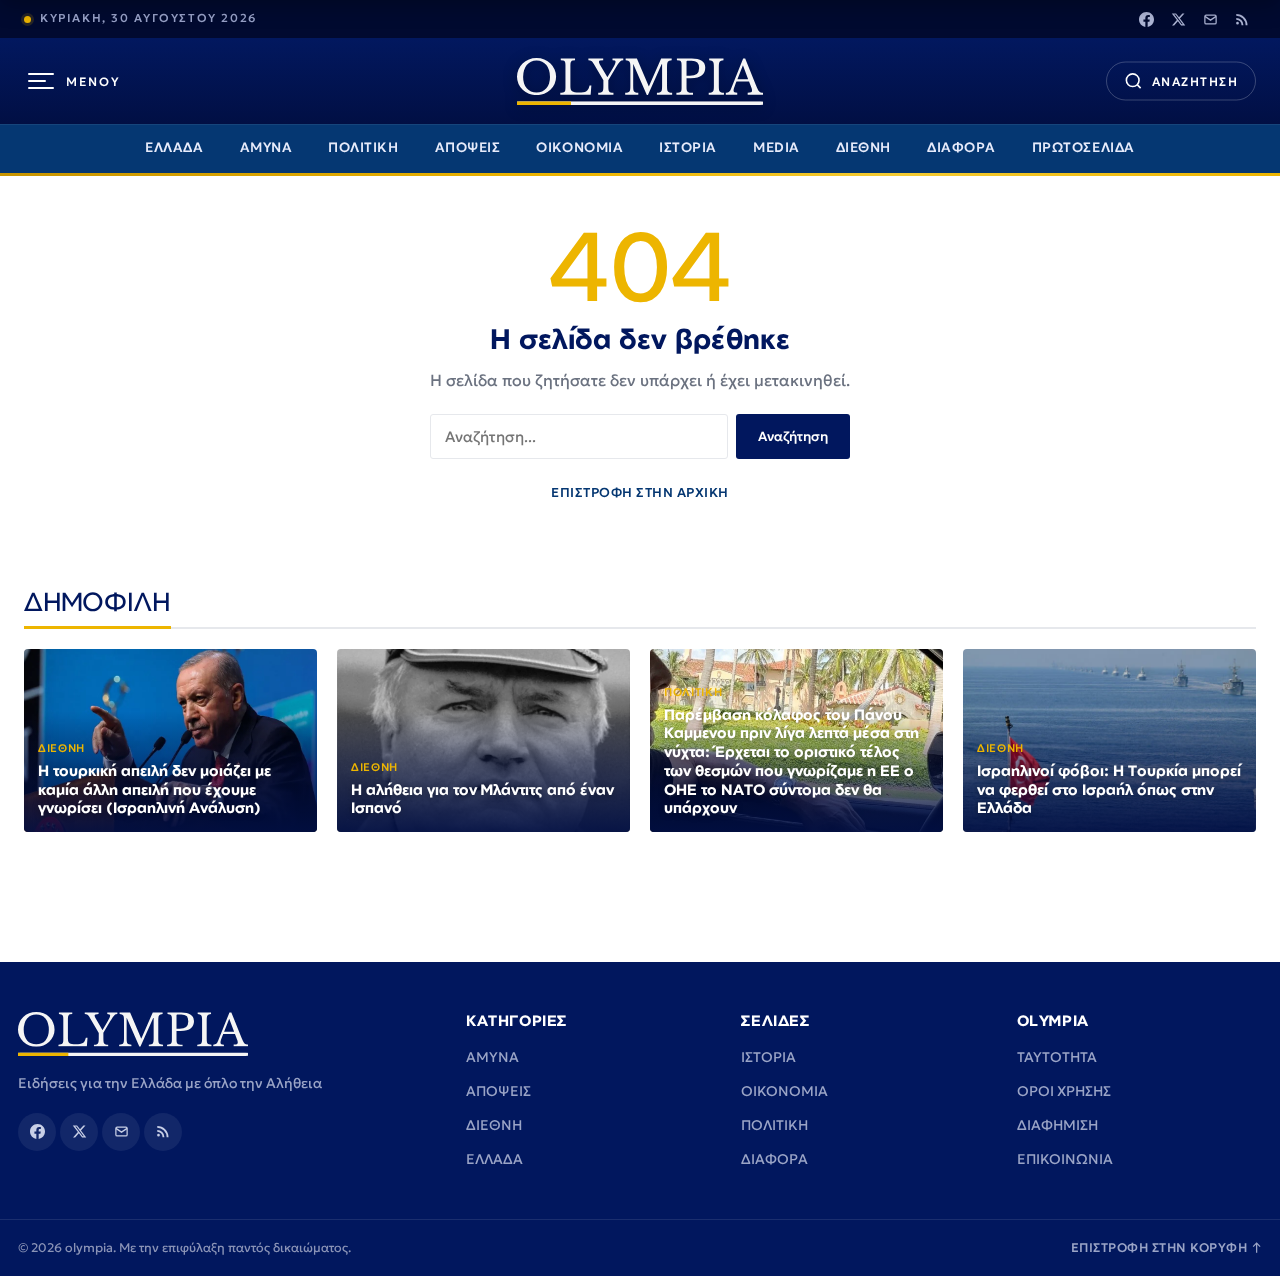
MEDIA (776, 147)
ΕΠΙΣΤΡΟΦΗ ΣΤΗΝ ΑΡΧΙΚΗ (640, 492)
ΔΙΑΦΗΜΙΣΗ (1057, 1125)
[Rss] (1242, 19)
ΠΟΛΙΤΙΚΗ (363, 147)
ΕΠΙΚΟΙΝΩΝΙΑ (1065, 1159)
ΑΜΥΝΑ (266, 147)
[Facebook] (1146, 19)
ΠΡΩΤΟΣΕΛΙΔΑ (1083, 147)
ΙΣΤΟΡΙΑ (688, 147)
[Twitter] (1178, 19)
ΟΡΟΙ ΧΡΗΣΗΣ (1064, 1091)
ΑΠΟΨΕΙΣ (468, 147)
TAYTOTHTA (1057, 1057)
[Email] (1210, 19)
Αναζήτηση (793, 436)
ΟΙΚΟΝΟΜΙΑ (579, 147)
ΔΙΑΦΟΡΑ (961, 147)
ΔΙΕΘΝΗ (863, 147)
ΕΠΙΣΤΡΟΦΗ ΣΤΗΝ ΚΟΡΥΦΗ (1167, 1247)
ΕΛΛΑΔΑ (174, 147)
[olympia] (640, 81)
